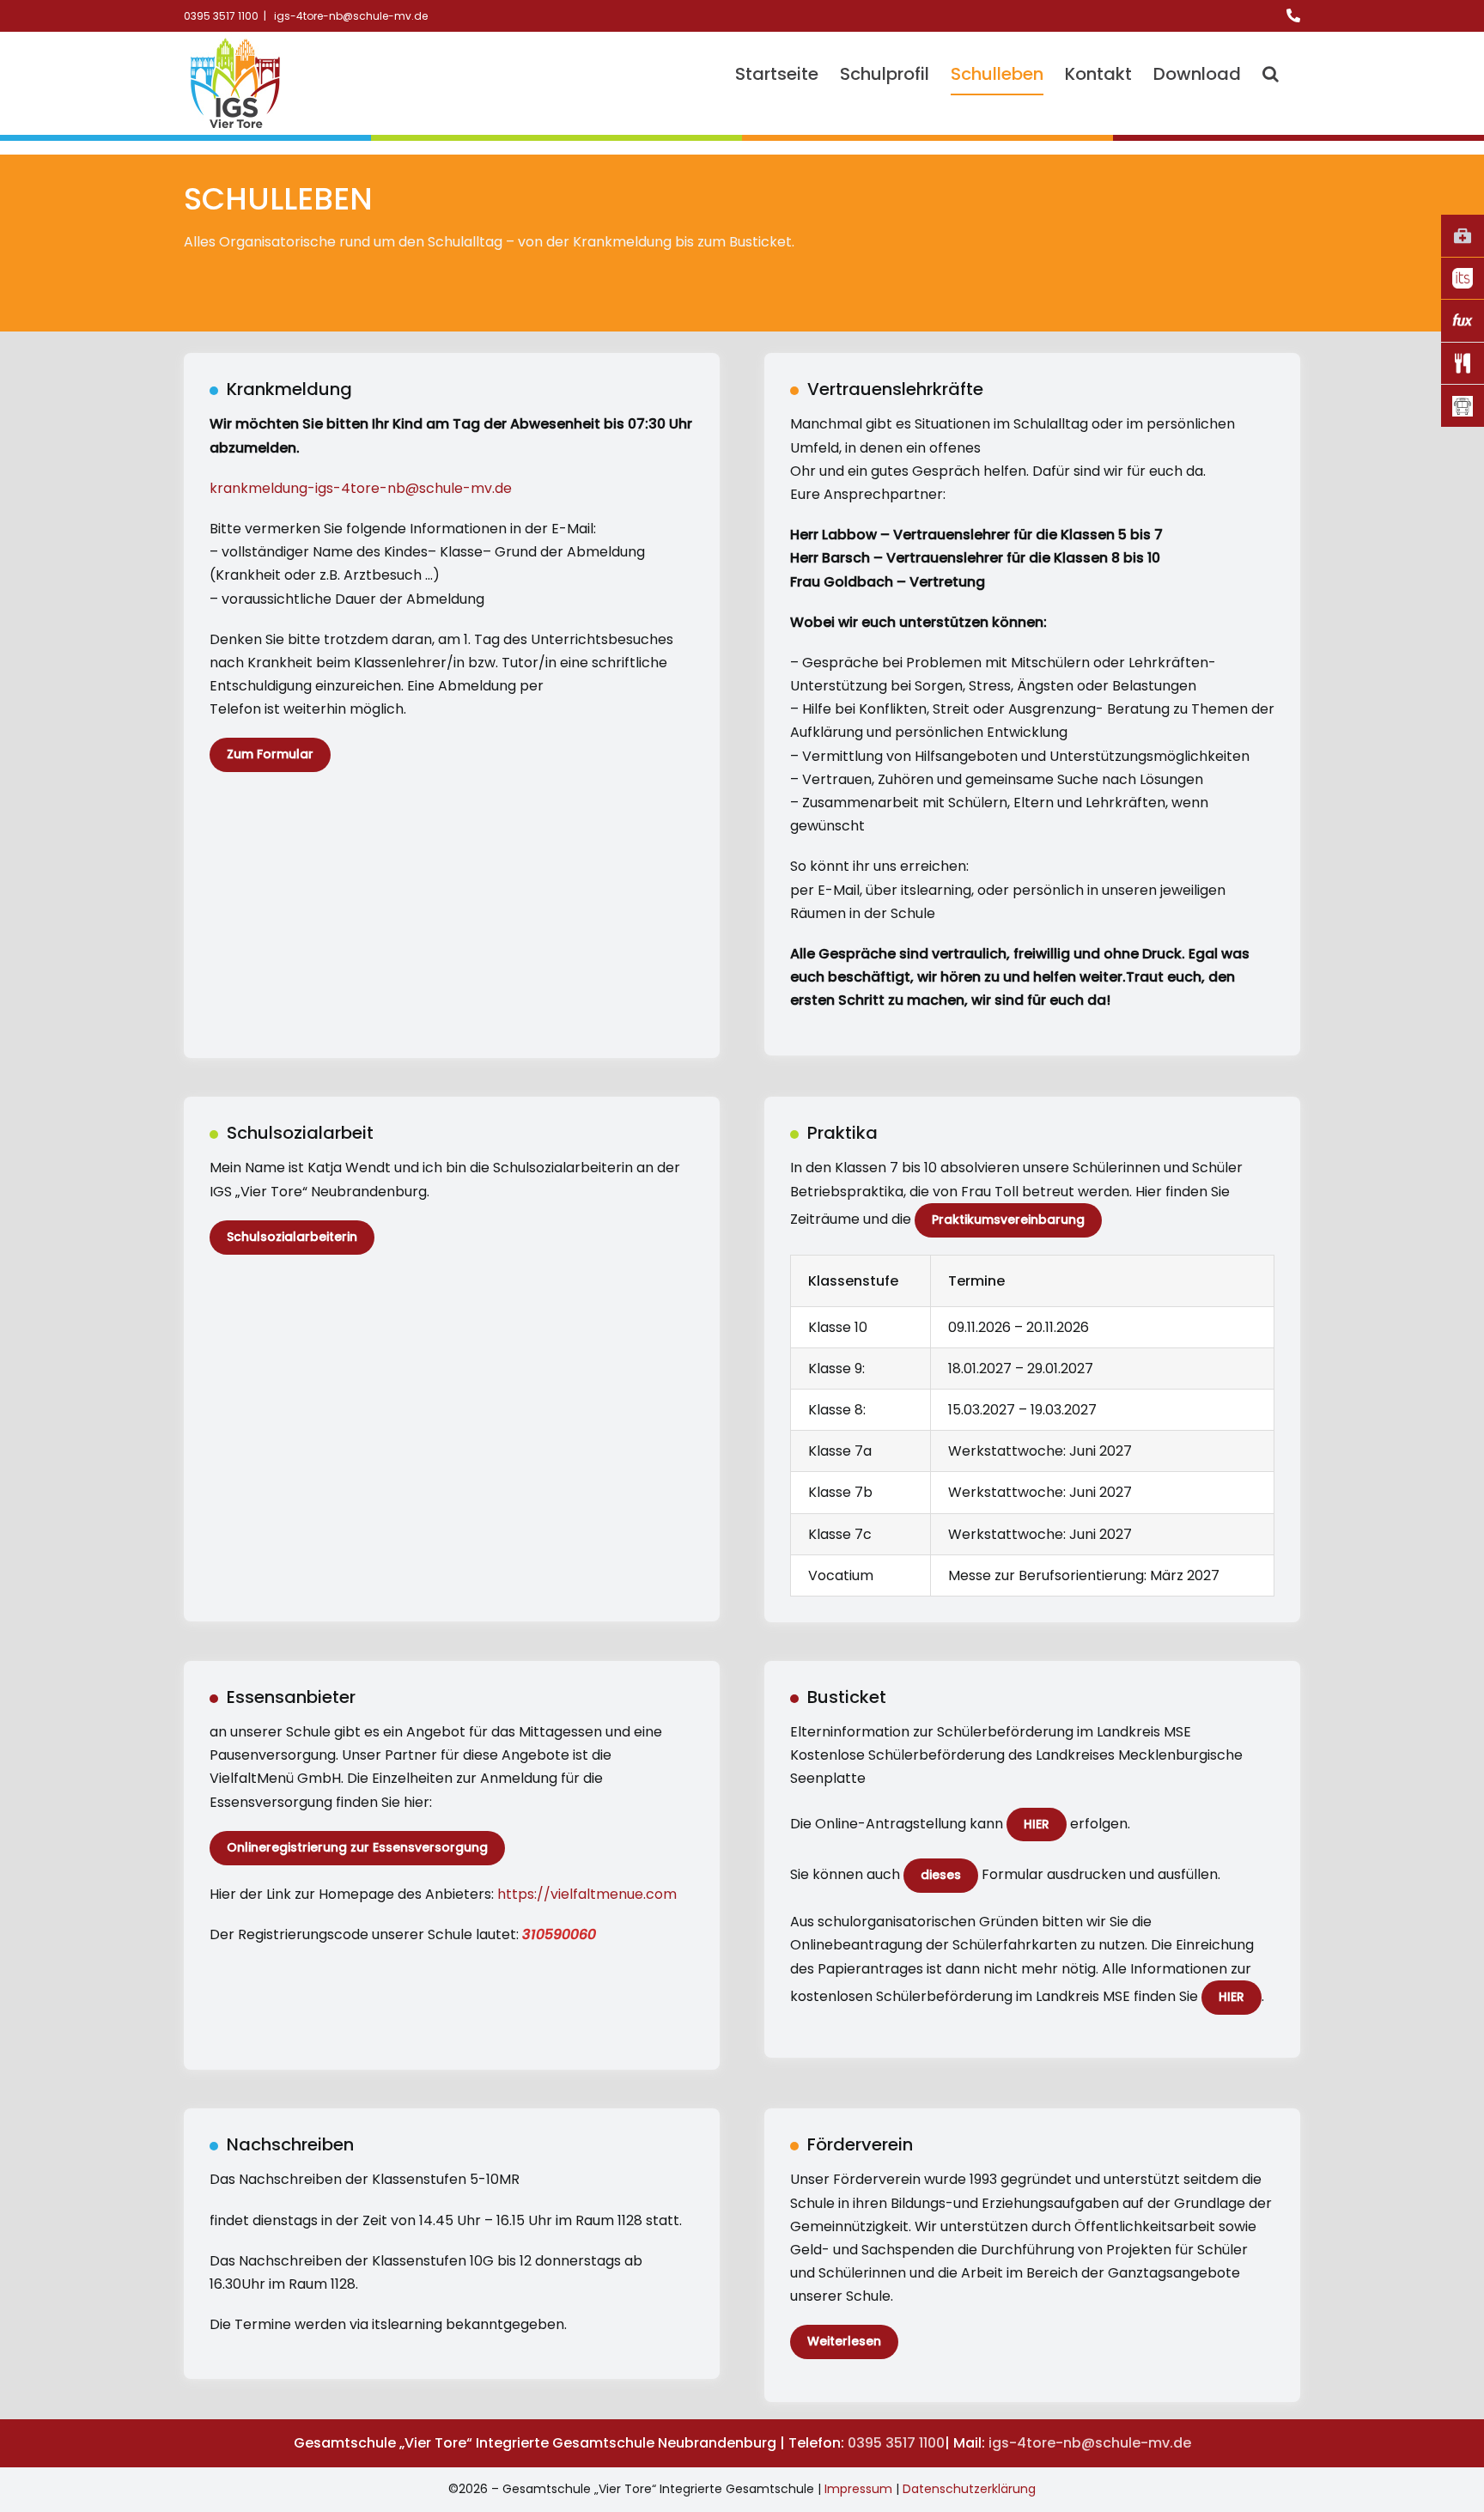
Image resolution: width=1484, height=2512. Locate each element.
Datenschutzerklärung (969, 2489)
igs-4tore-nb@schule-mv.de (350, 16)
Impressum (858, 2489)
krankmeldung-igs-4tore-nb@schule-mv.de (361, 488)
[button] (1271, 74)
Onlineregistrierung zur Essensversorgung (357, 1847)
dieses (941, 1875)
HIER (1037, 1824)
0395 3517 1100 (896, 2443)
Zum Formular (270, 754)
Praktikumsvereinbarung (1008, 1220)
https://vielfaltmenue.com (587, 1894)
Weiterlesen (844, 2341)
